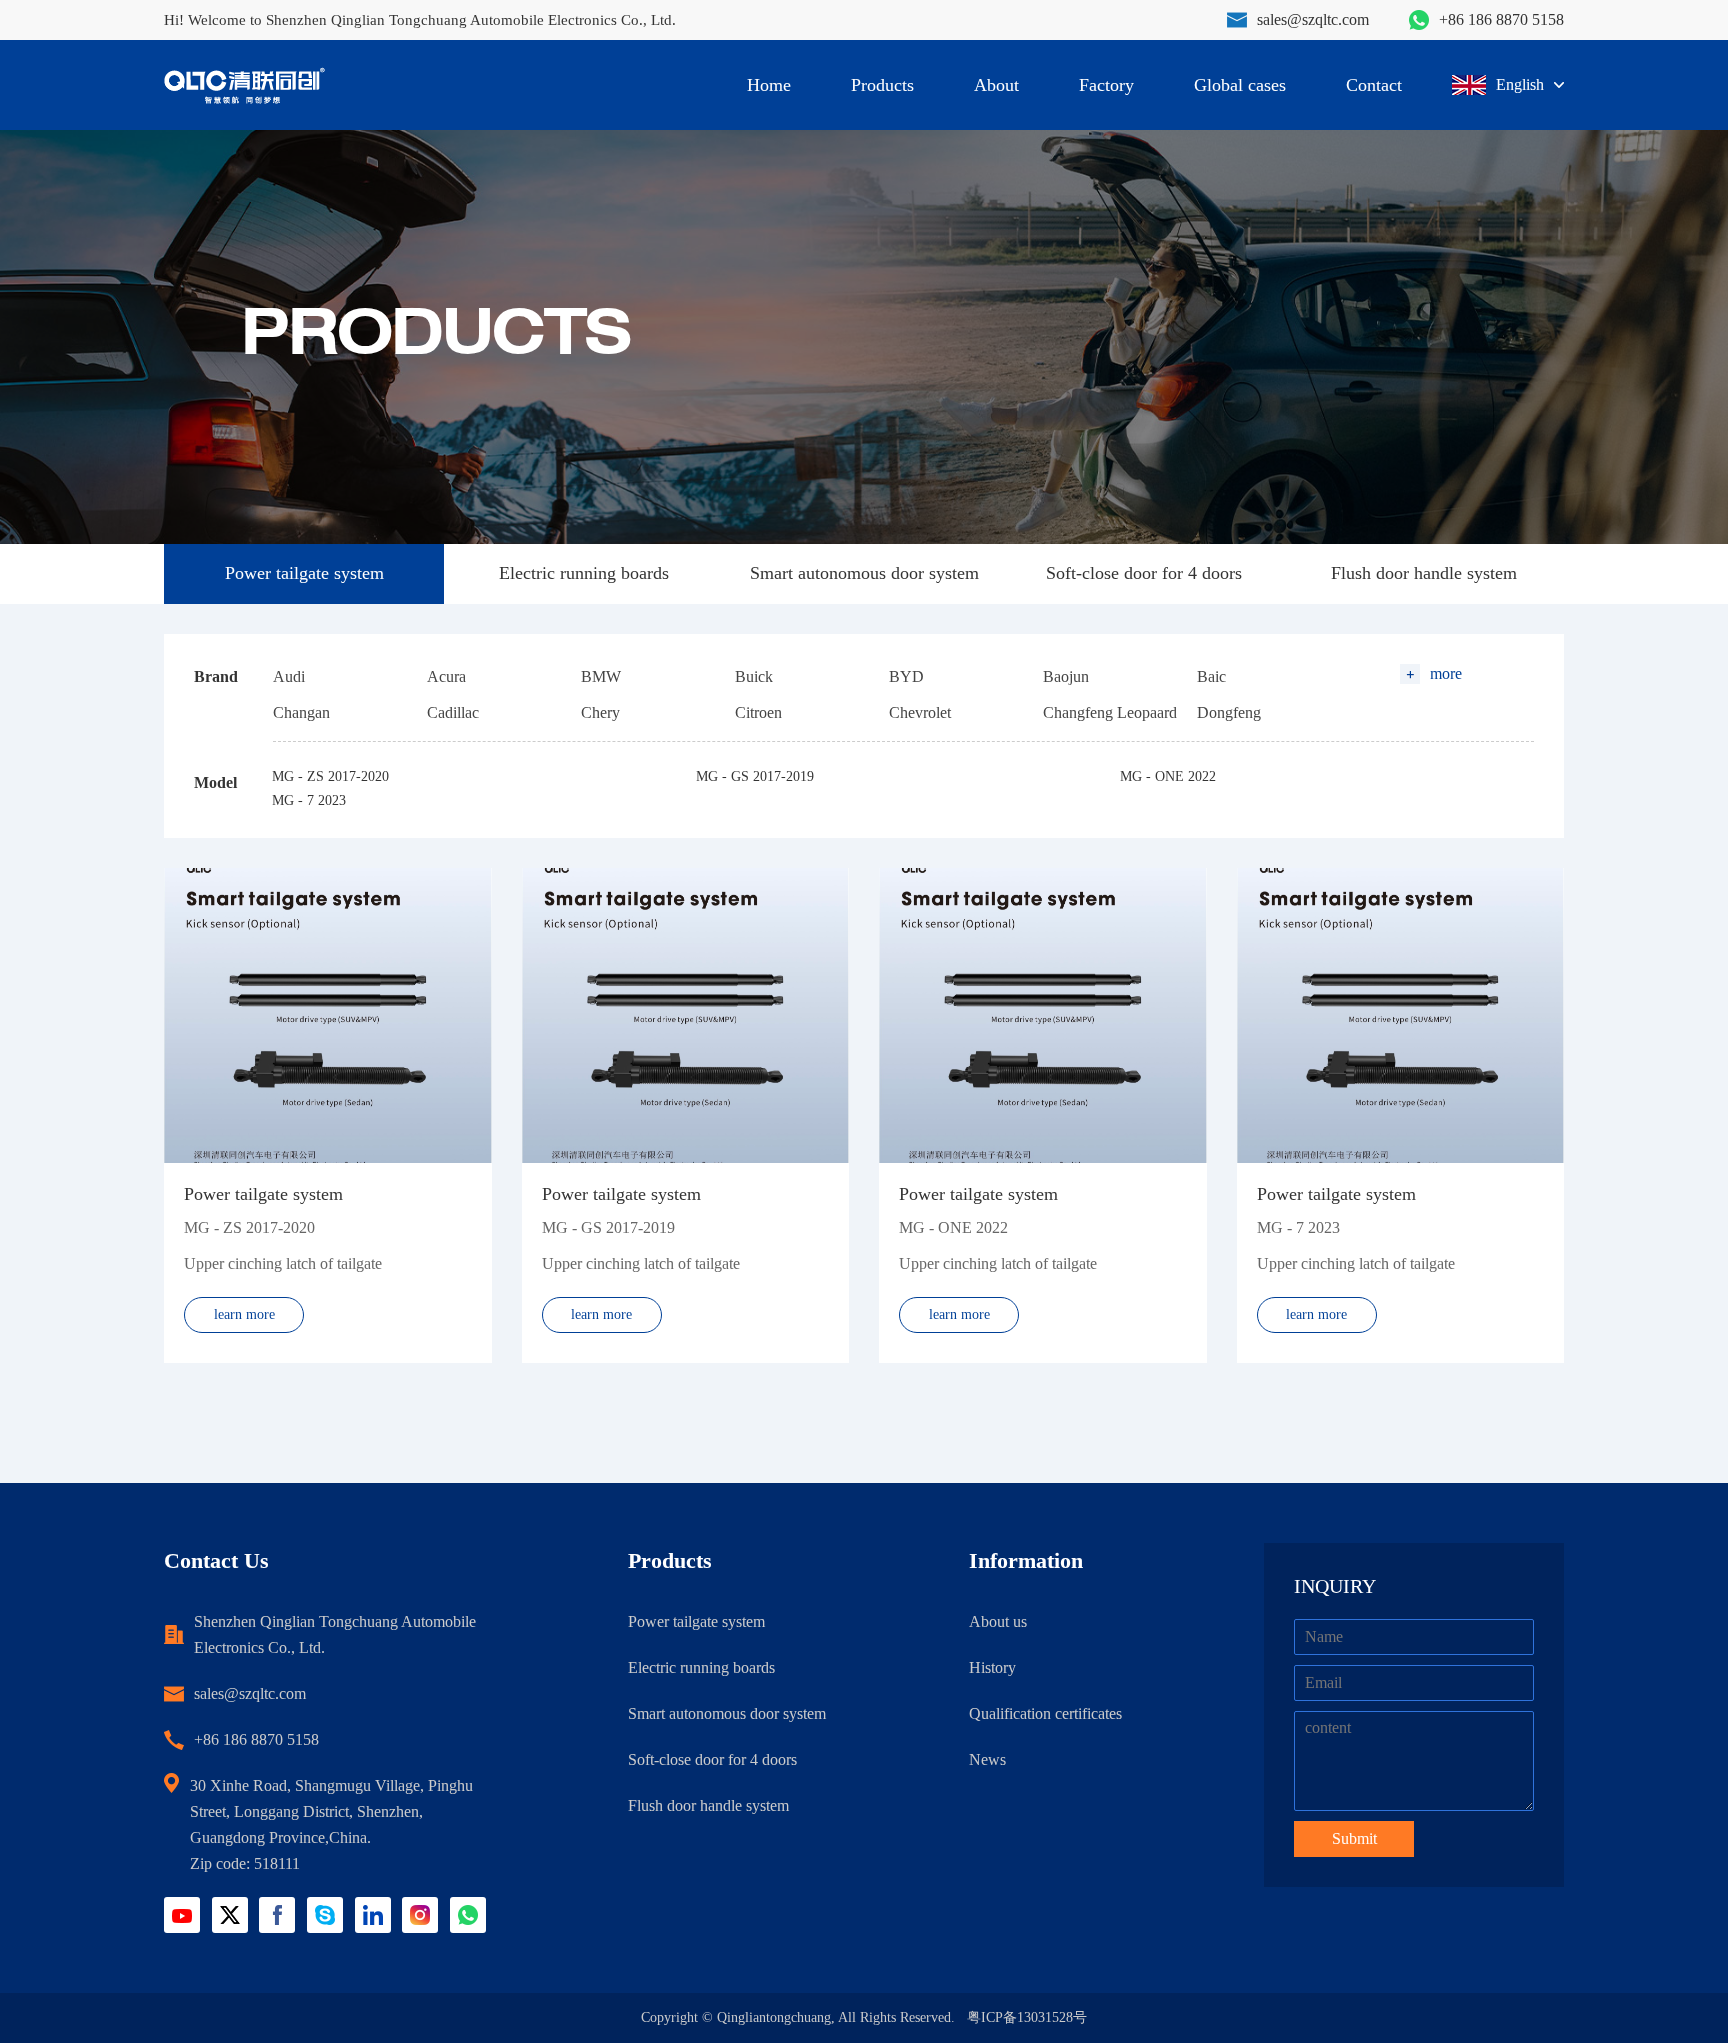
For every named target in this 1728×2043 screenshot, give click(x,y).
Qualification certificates (1045, 1713)
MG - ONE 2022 (1168, 776)
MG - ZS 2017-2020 (330, 776)
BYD (906, 676)
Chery (600, 712)
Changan (301, 712)
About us (998, 1621)
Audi (289, 676)
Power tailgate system (304, 573)
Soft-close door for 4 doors (1144, 573)
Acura (446, 676)
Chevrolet (920, 712)
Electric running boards (584, 573)
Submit (1354, 1838)
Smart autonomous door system (864, 573)
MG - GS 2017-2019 (755, 776)
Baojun (1066, 676)
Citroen (758, 712)
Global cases (1240, 85)
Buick (754, 676)
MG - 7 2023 (309, 800)
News (987, 1759)
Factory (1106, 85)
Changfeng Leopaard (1110, 712)
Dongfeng (1229, 712)
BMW (601, 676)
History (992, 1667)
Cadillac (453, 712)
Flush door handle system (1424, 573)
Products (882, 85)
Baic (1211, 676)
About (996, 85)
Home (769, 85)
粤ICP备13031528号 (1027, 2017)
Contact (1374, 85)
